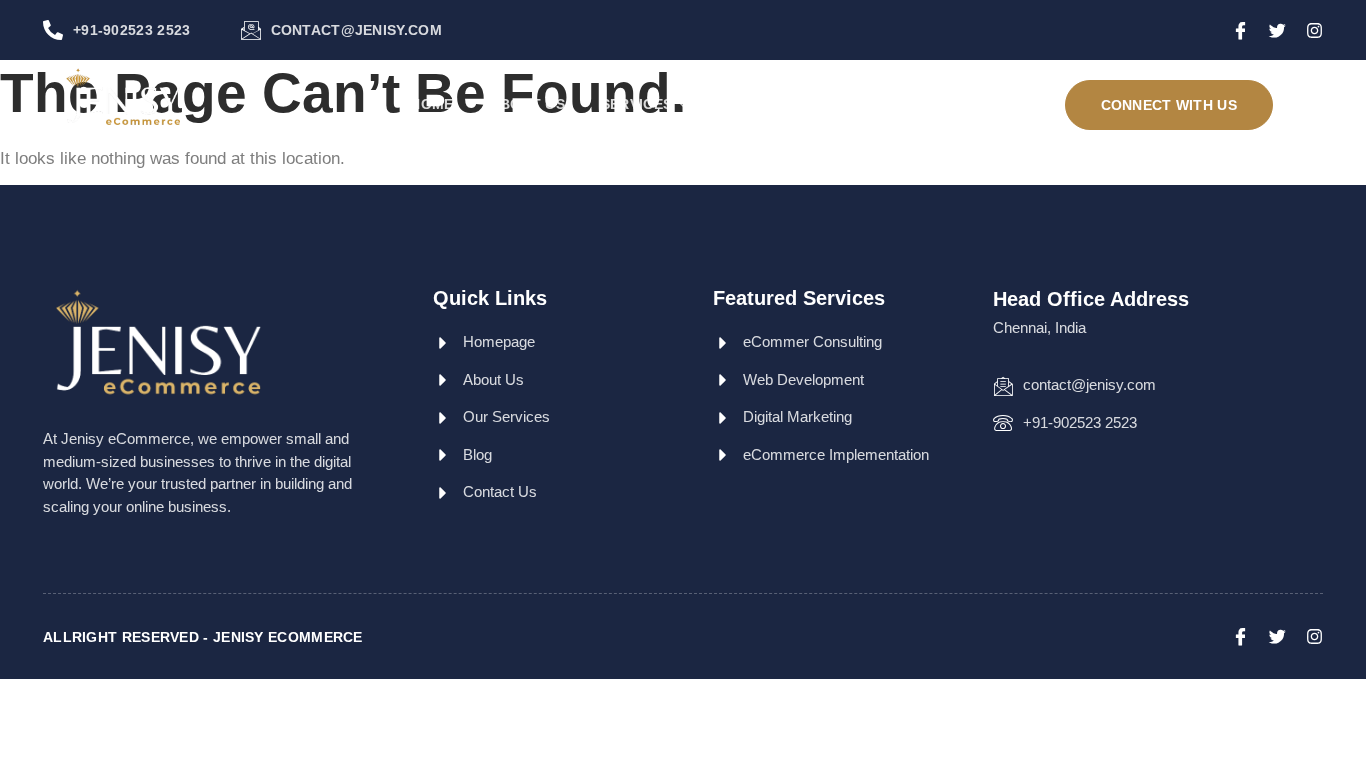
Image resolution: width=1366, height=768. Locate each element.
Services (636, 104)
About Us (526, 104)
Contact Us (851, 104)
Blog (747, 104)
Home (431, 104)
